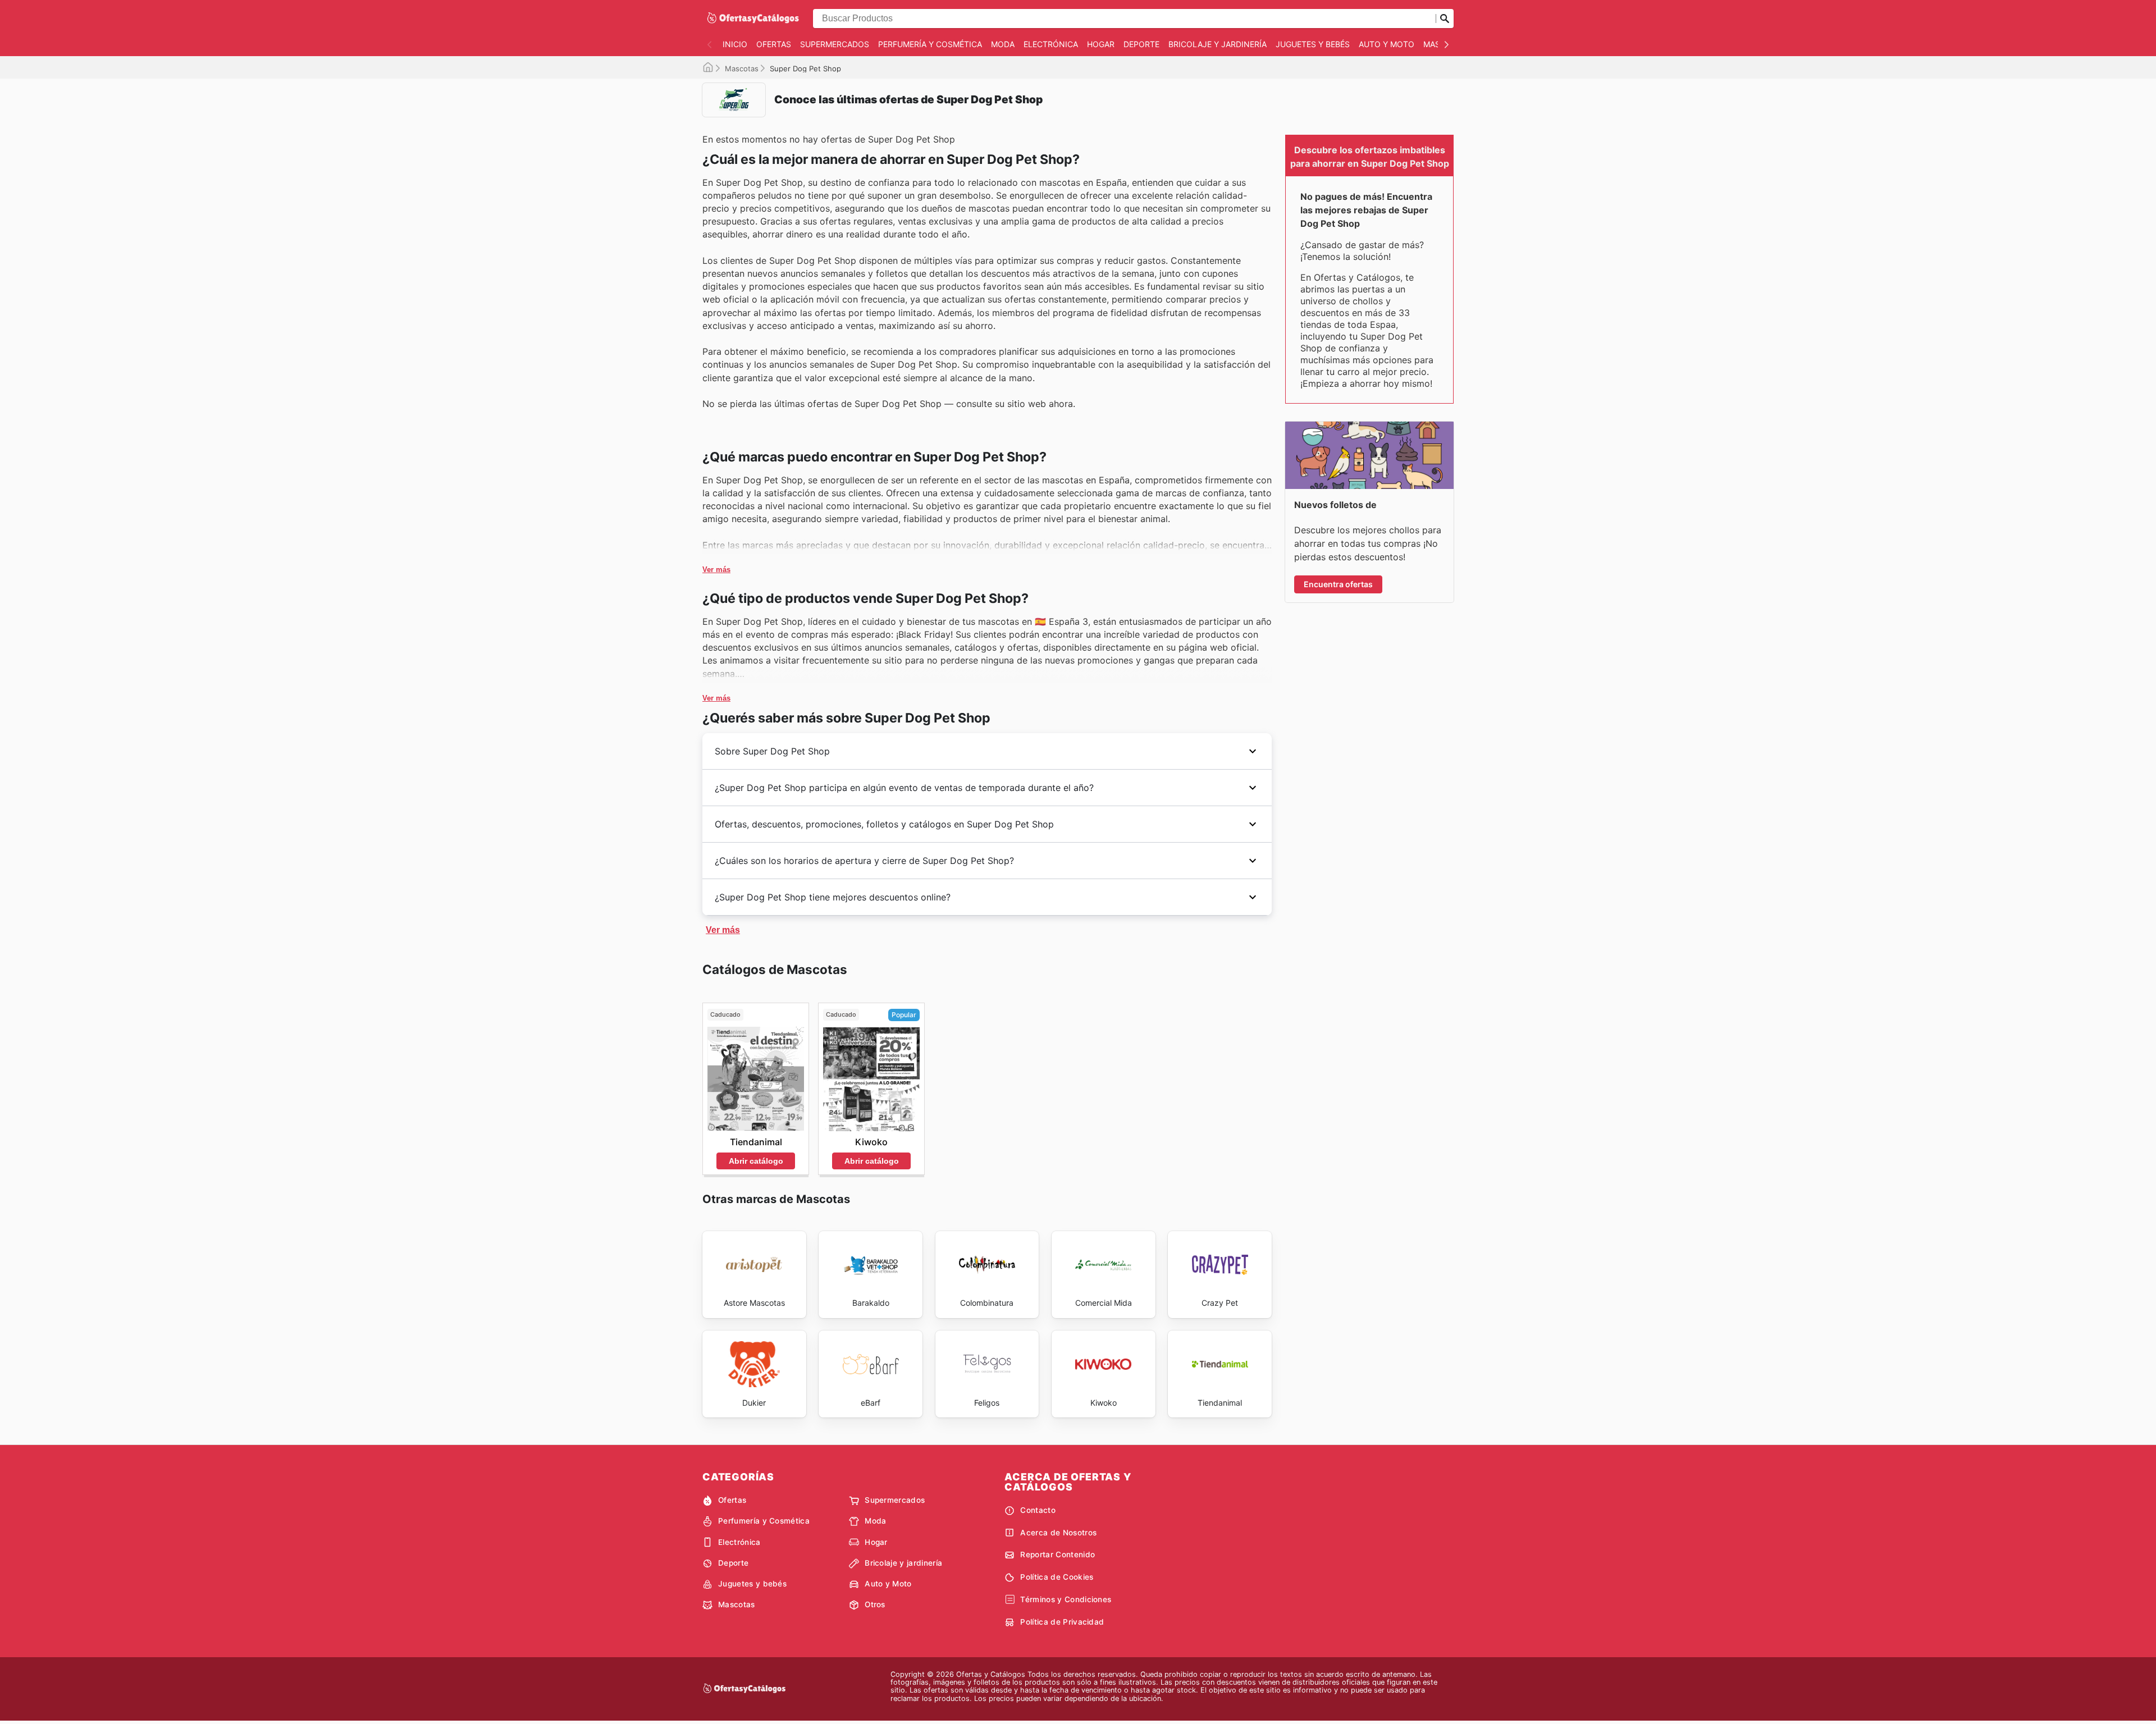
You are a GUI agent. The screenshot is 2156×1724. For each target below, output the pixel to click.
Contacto (1038, 1510)
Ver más (716, 570)
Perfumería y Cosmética (930, 44)
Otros (875, 1604)
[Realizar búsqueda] (1445, 19)
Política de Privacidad (1062, 1622)
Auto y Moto (1387, 44)
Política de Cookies (1057, 1577)
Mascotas (742, 68)
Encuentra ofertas (1338, 584)
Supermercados (835, 44)
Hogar (1101, 44)
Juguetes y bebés (1313, 44)
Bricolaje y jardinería (1218, 44)
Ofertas (774, 44)
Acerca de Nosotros (1058, 1533)
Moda (1003, 44)
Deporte (1141, 44)
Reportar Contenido (1058, 1554)
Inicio (735, 44)
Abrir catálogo (756, 1161)
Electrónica (1051, 44)
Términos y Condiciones (1066, 1599)
